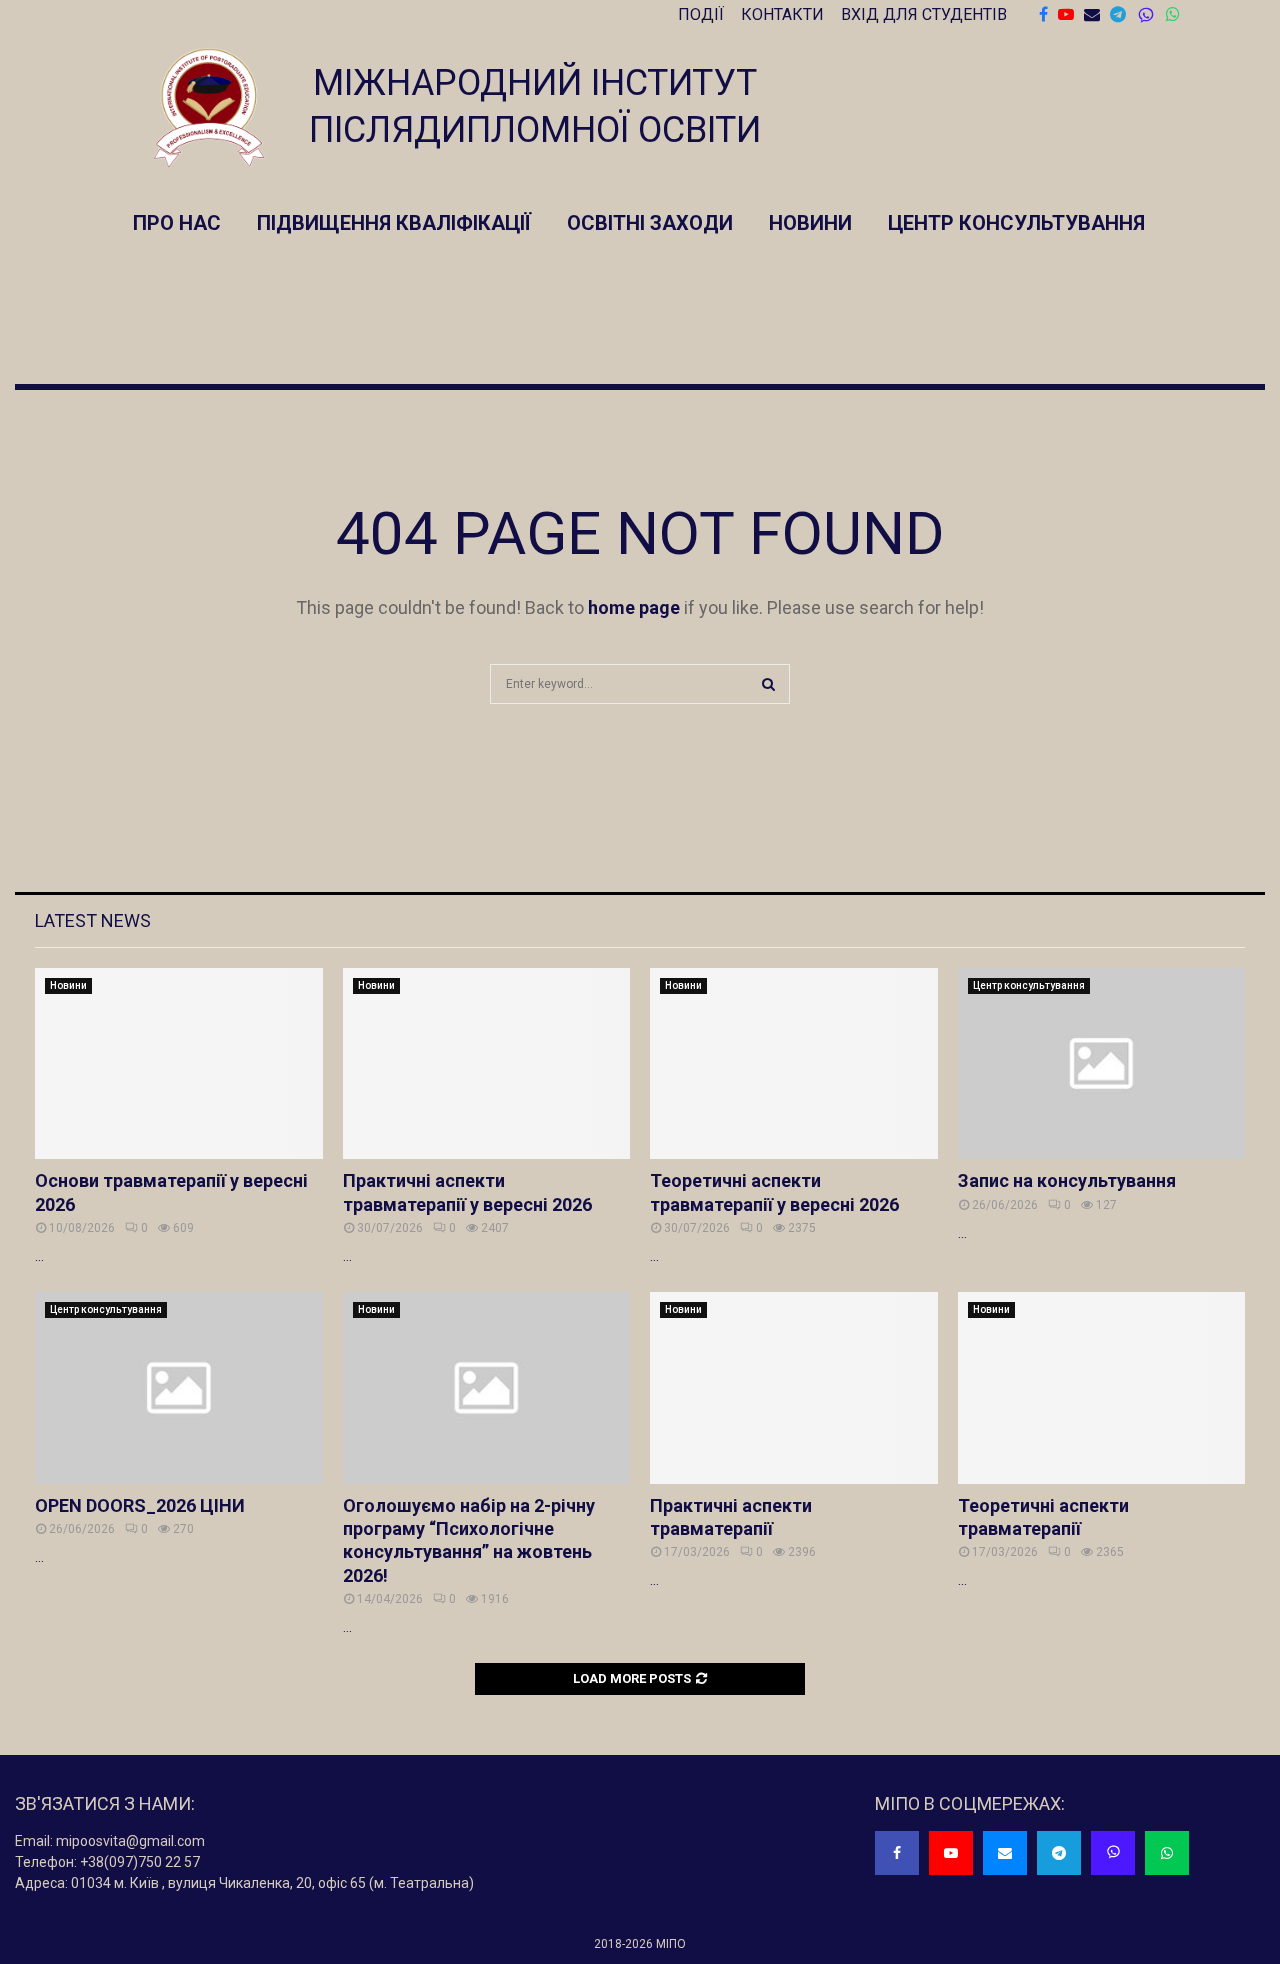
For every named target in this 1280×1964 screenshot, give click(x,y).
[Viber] (1146, 16)
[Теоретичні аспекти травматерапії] (1102, 1388)
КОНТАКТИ (782, 14)
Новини (810, 223)
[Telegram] (1059, 1853)
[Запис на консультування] (1102, 1064)
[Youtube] (951, 1853)
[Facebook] (897, 1853)
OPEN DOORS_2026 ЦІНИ (140, 1505)
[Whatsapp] (1167, 1853)
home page (634, 607)
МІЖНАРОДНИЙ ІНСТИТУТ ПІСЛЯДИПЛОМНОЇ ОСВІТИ (535, 106)
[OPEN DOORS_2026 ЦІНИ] (179, 1388)
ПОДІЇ (701, 14)
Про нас (177, 223)
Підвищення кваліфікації (394, 223)
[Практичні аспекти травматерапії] (794, 1388)
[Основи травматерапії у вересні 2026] (179, 1064)
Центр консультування (1016, 223)
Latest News (93, 920)
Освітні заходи (650, 223)
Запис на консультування (1067, 1180)
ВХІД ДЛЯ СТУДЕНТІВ (924, 14)
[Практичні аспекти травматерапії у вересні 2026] (487, 1064)
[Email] (1005, 1853)
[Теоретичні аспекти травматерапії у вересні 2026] (794, 1064)
